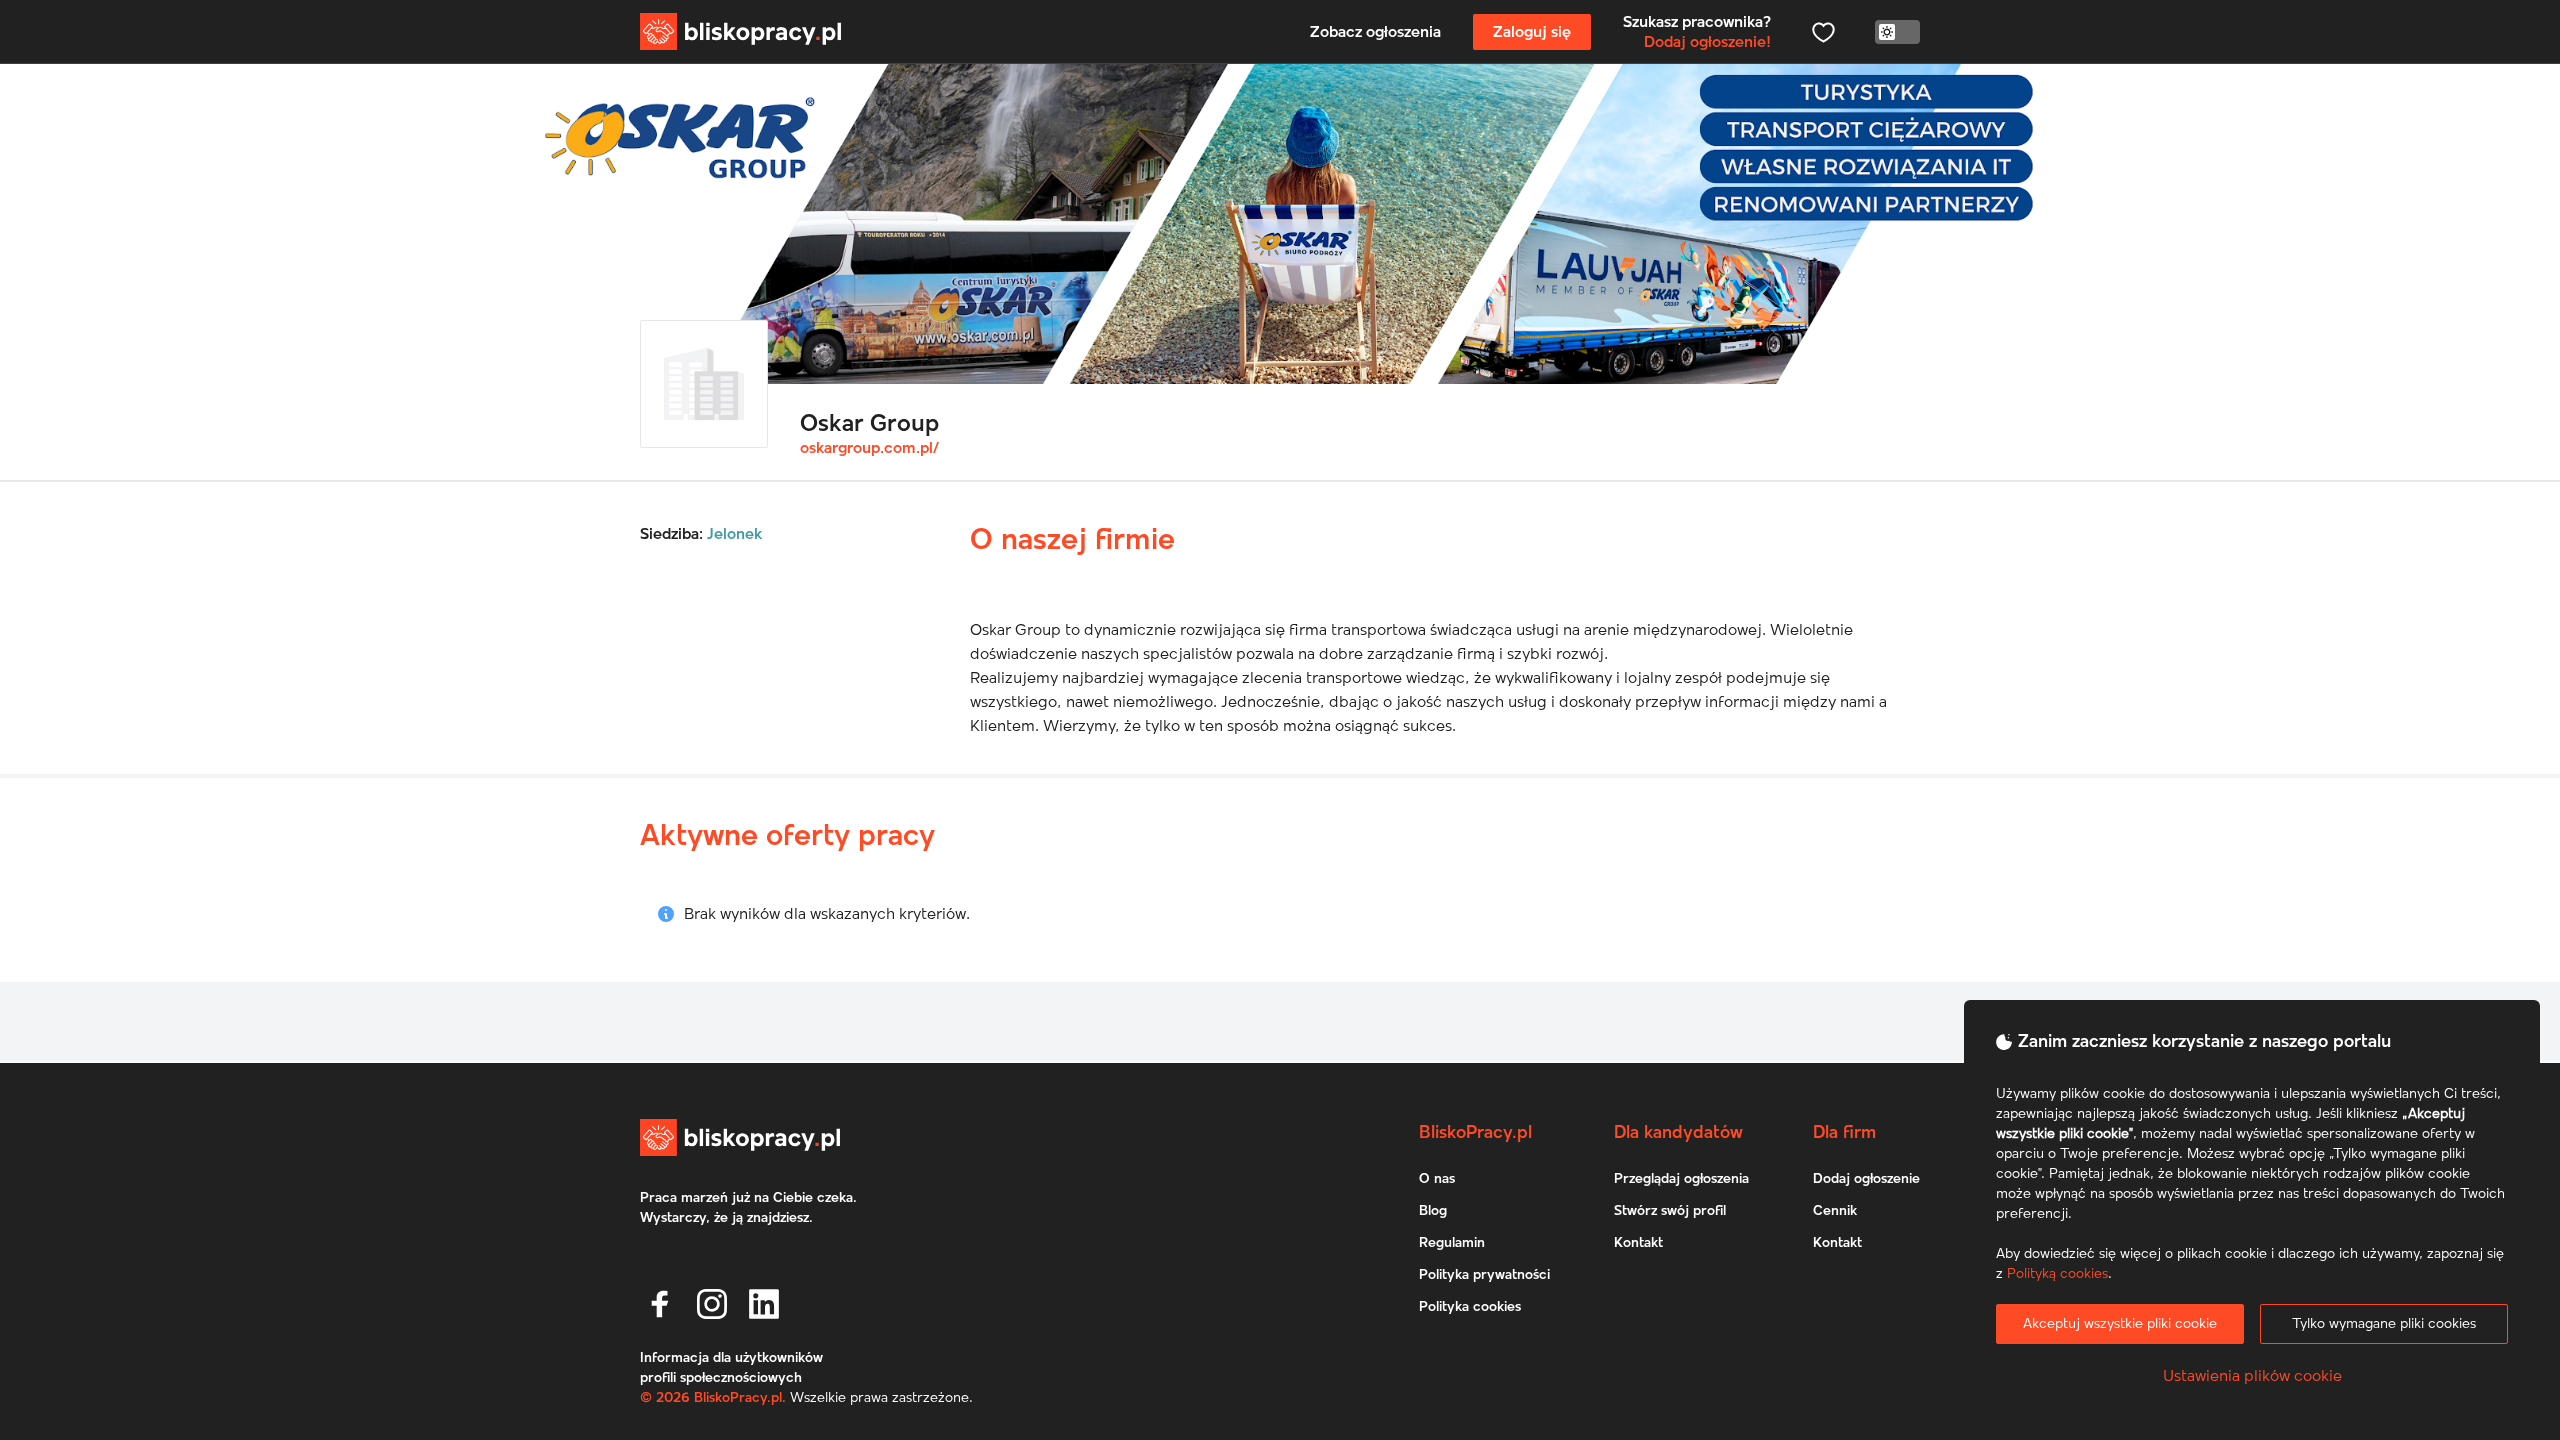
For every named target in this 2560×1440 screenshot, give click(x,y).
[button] (660, 1304)
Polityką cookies (2057, 1274)
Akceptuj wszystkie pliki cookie (2120, 1324)
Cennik (1835, 1211)
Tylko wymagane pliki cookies (2384, 1324)
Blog (1433, 1211)
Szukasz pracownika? (1697, 32)
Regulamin (1452, 1243)
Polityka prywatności (1484, 1275)
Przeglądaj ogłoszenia (1681, 1179)
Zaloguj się (1532, 32)
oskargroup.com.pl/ (869, 448)
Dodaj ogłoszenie (1866, 1179)
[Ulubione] (1823, 32)
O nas (1437, 1179)
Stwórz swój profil (1670, 1211)
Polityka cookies (1470, 1307)
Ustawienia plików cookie (2252, 1376)
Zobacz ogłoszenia (1375, 32)
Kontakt (1638, 1243)
